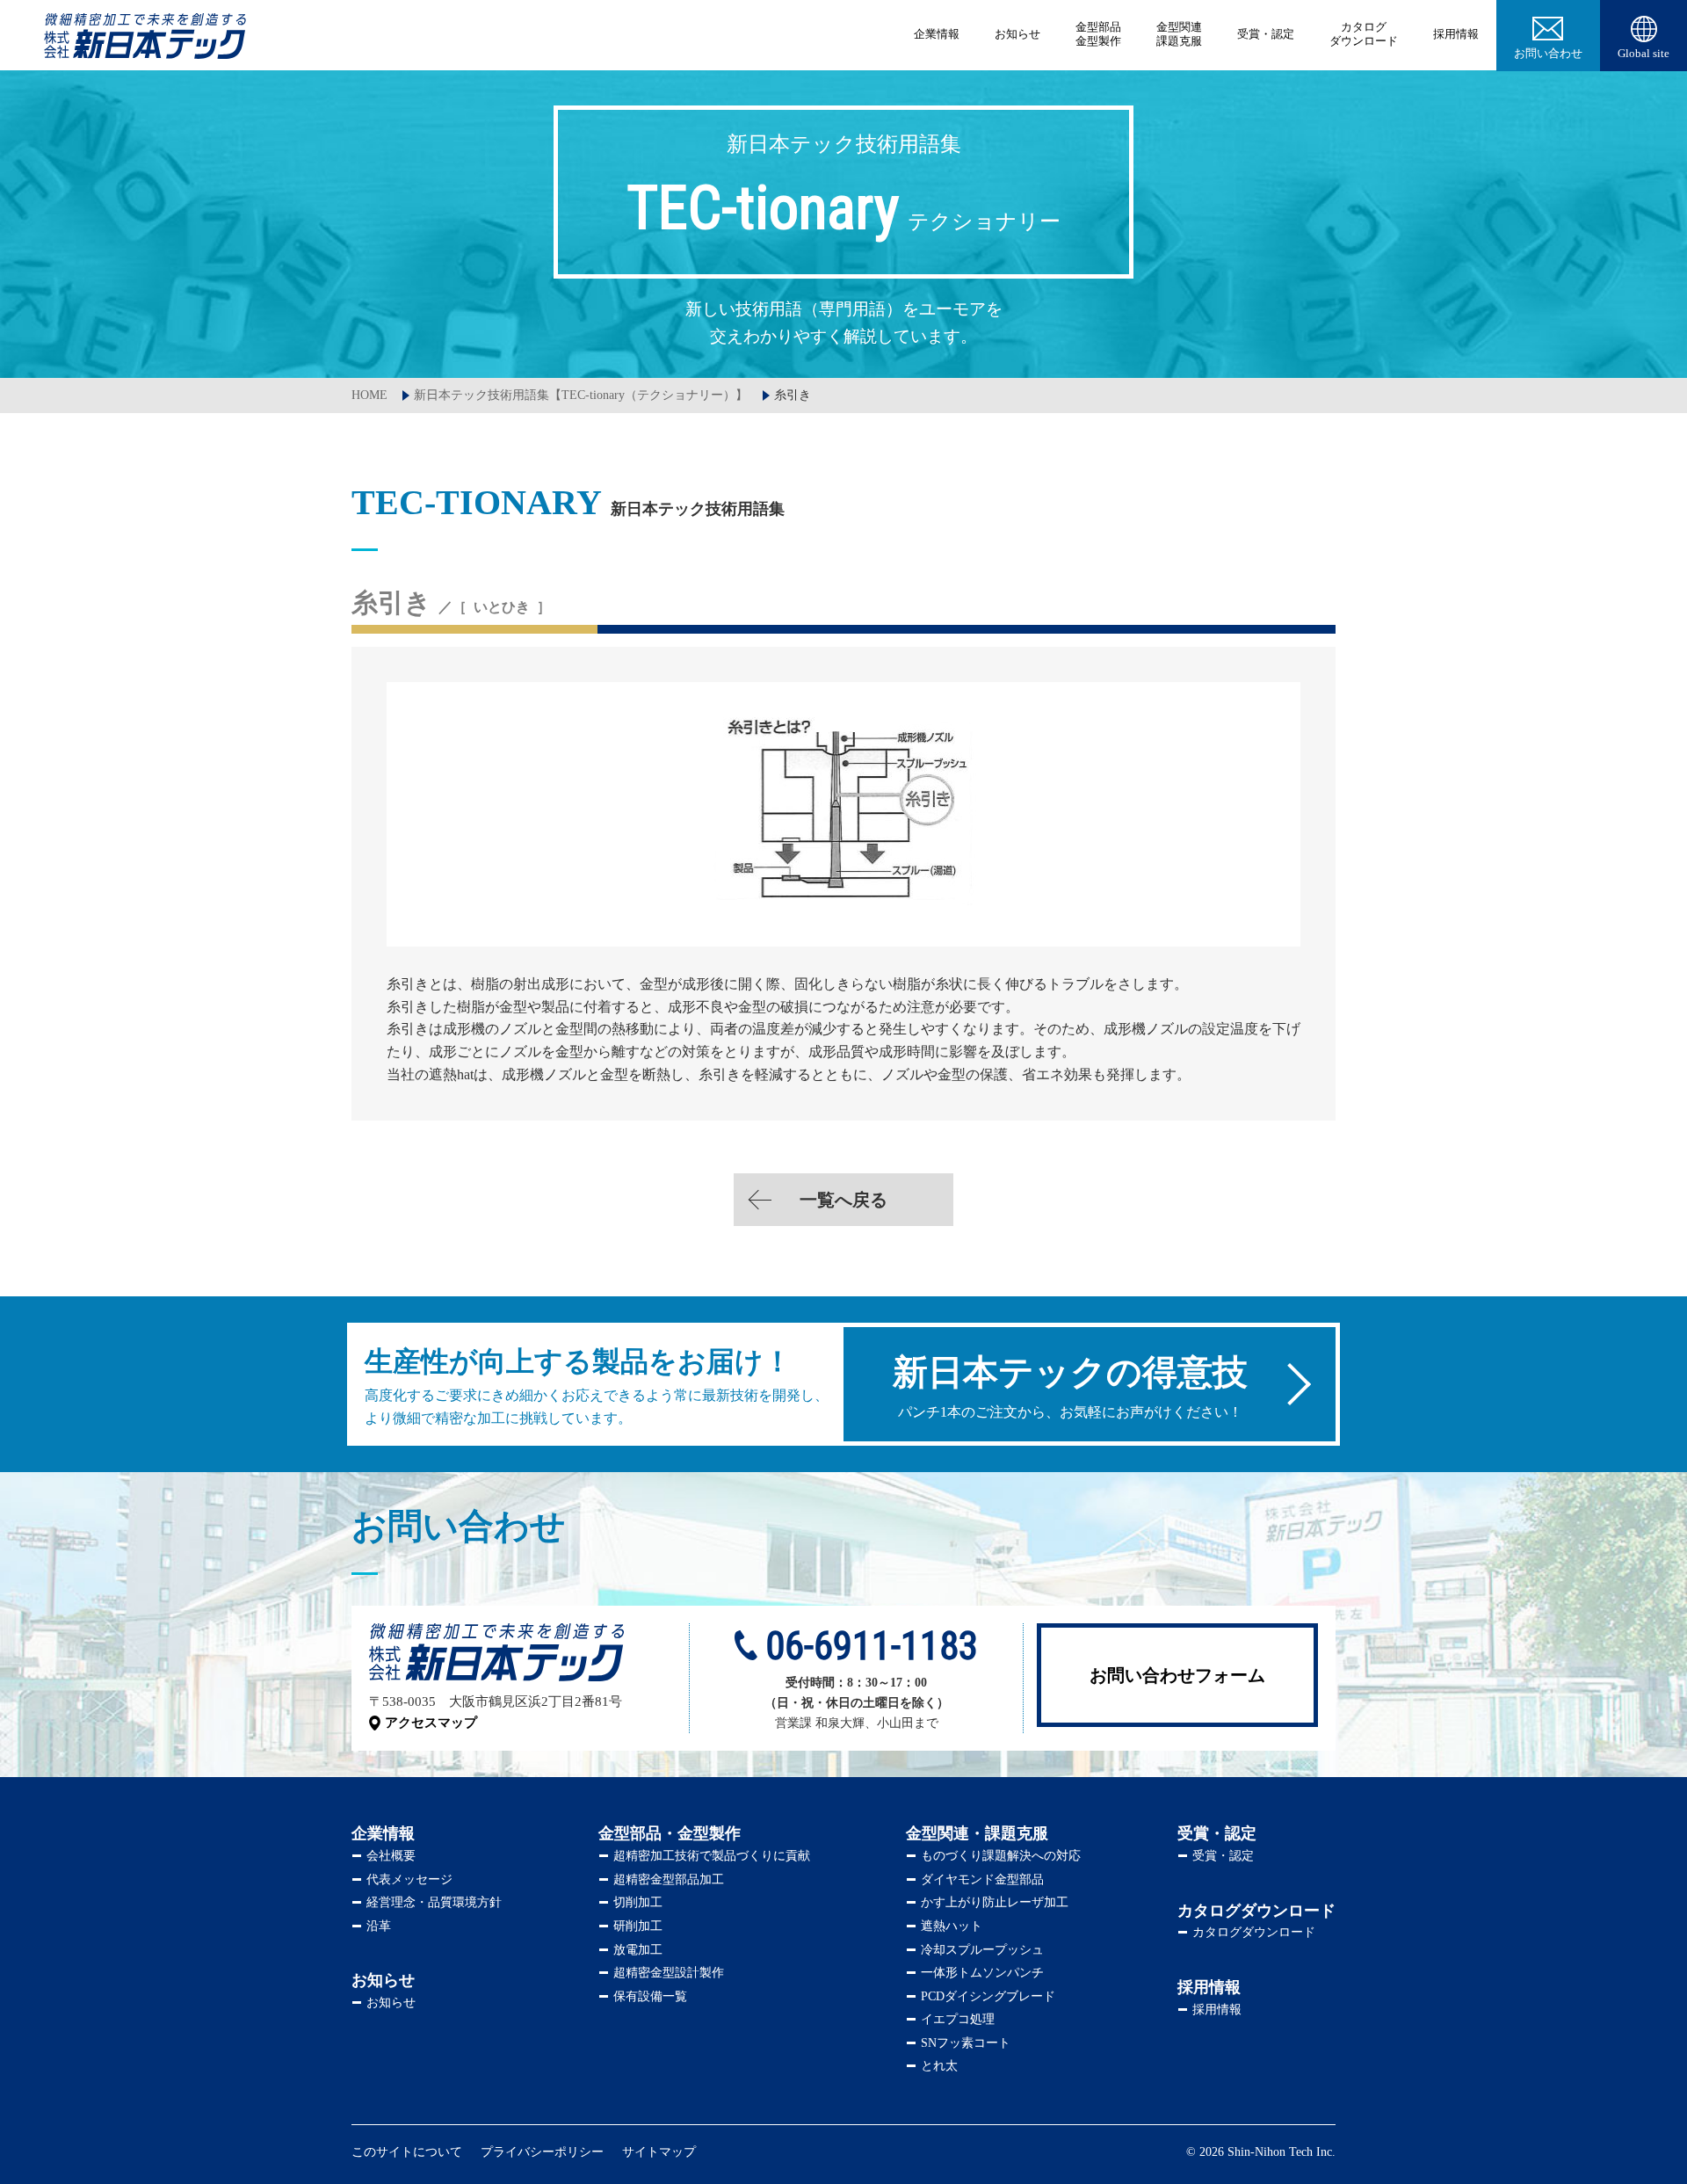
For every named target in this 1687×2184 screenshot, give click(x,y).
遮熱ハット (952, 1926)
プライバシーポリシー (542, 2152)
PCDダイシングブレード (988, 1996)
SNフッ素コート (966, 2043)
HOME (369, 395)
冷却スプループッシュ (982, 1950)
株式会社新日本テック (145, 36)
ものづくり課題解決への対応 (1001, 1856)
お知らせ (1017, 34)
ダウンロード (1364, 34)
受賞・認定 (1266, 34)
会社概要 (391, 1856)
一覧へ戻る (843, 1200)
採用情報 (1456, 34)
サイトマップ (659, 2152)
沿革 (379, 1926)
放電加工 (638, 1950)
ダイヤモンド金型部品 (982, 1879)
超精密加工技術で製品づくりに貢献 (712, 1856)
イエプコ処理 (958, 2019)
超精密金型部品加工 (669, 1879)
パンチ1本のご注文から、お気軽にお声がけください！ (1070, 1386)
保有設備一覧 (650, 1996)
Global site (1644, 53)
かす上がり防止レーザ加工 (995, 1902)
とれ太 (939, 2066)
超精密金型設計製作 (669, 1973)
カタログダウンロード (1254, 1932)
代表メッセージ (409, 1879)
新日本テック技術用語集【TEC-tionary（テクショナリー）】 (581, 395)
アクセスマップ (431, 1723)
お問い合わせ (1548, 53)
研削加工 (638, 1926)
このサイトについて (407, 2152)
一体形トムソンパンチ (982, 1973)
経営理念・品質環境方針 (434, 1902)
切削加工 (638, 1902)
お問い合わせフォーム (1177, 1675)
